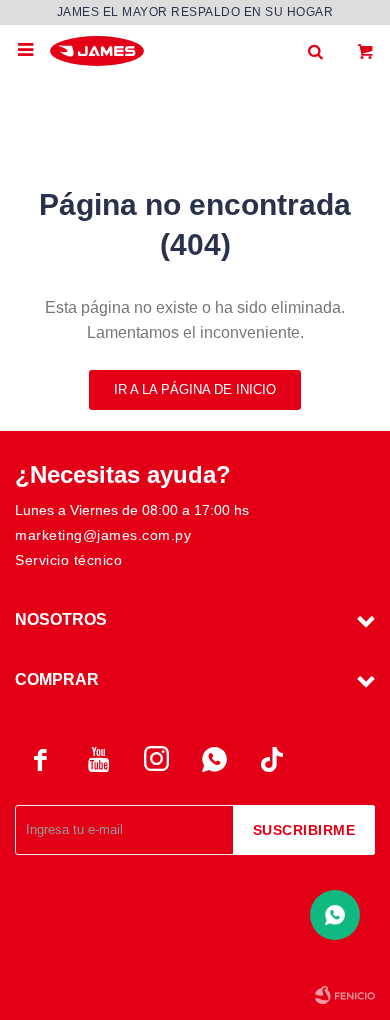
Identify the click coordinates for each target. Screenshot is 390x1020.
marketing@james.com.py (103, 535)
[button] (315, 50)
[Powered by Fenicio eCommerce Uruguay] (345, 995)
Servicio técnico (68, 560)
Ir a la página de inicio (195, 389)
